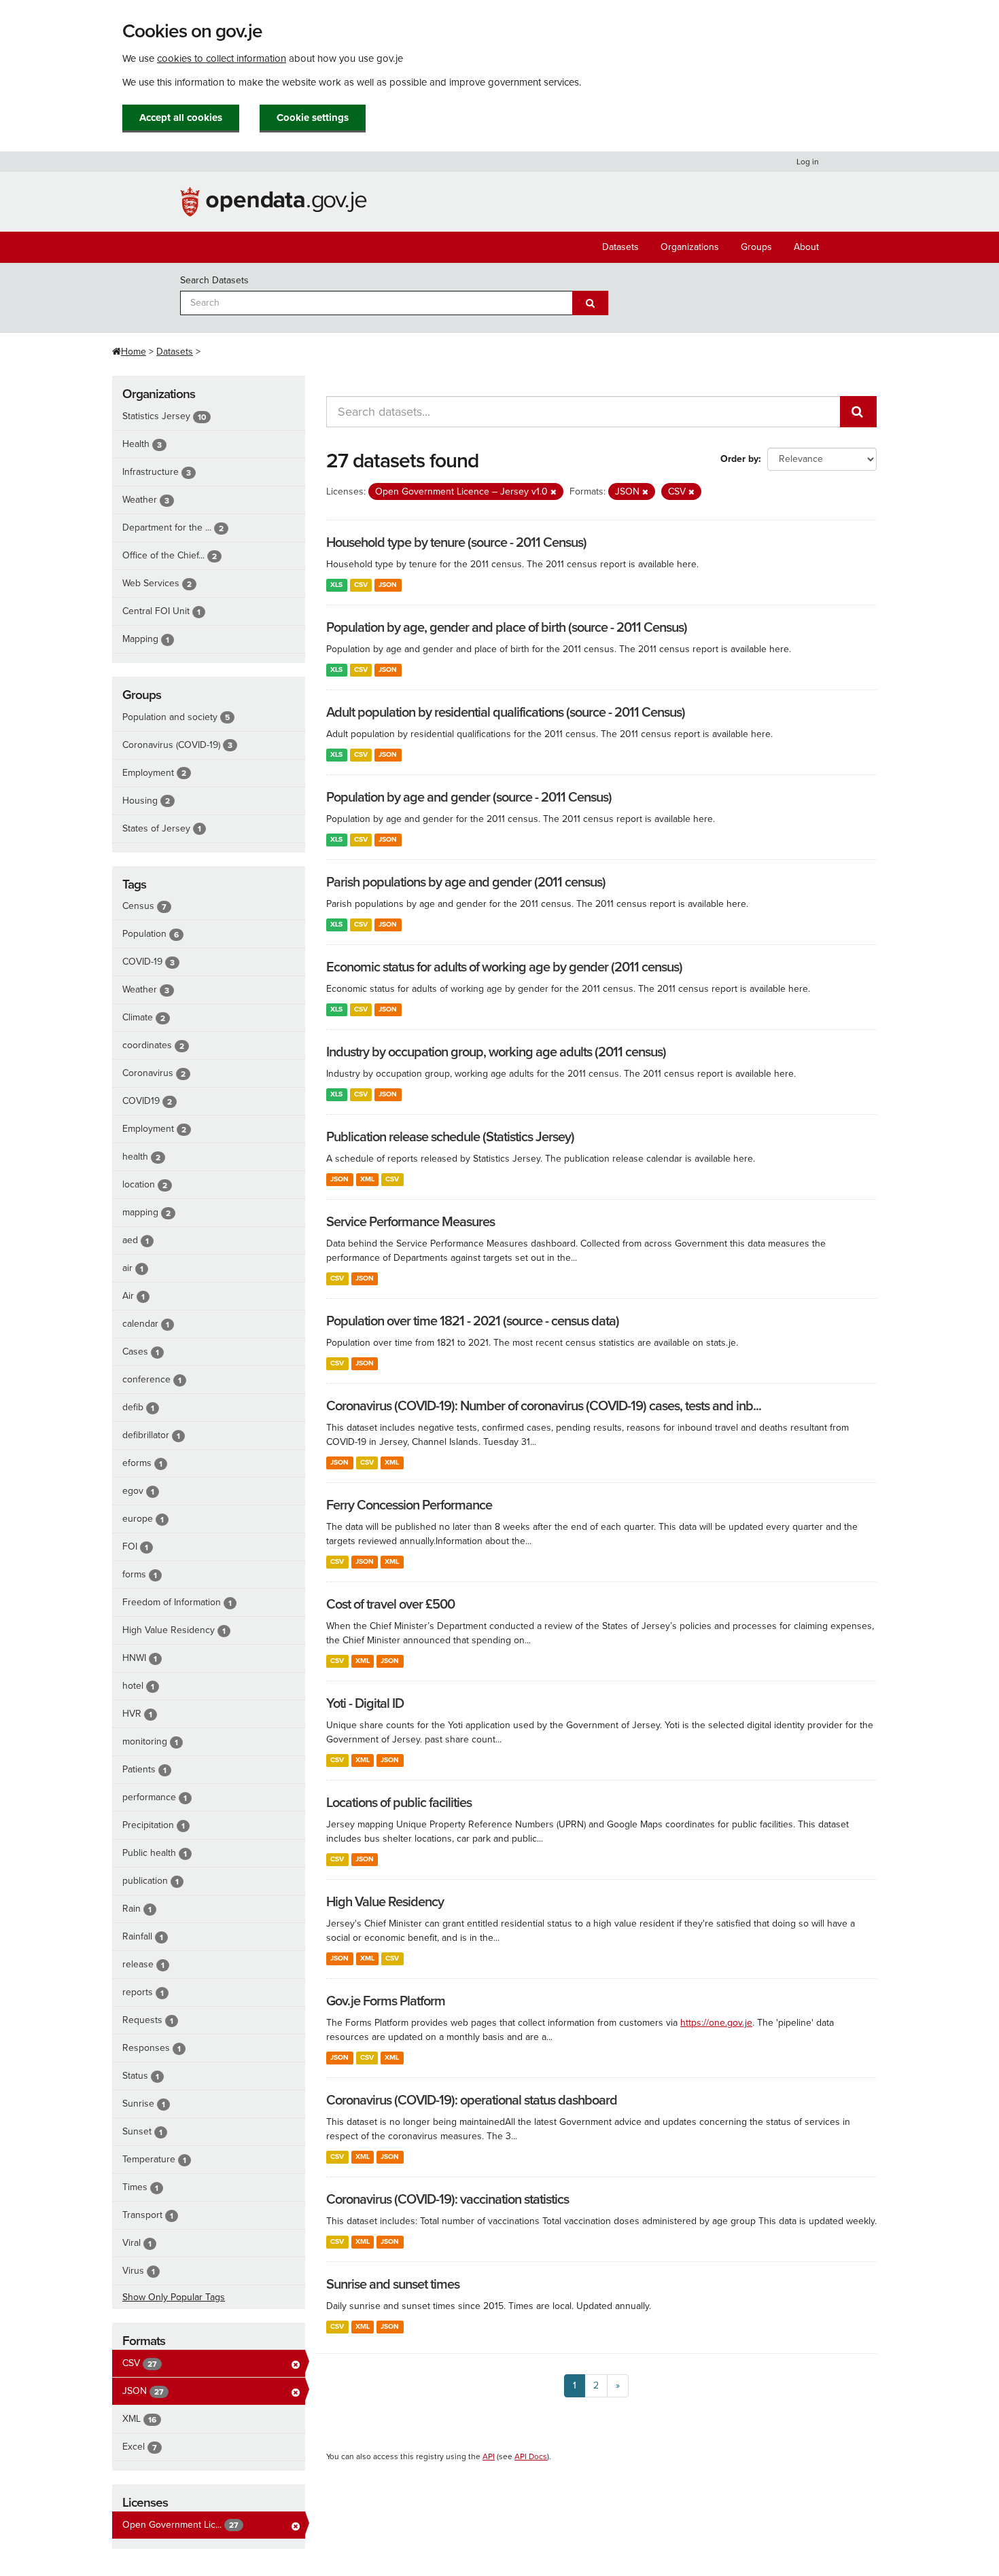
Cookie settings (313, 118)
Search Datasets (214, 280)
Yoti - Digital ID (365, 1704)
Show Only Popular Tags (174, 2297)
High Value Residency (385, 1902)
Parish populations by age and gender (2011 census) (466, 882)
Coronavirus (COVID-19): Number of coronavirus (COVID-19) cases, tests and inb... (544, 1406)
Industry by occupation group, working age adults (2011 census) (496, 1052)
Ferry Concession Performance (409, 1505)
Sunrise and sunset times (393, 2285)
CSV (361, 585)
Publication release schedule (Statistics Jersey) (450, 1137)
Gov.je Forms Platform (386, 2001)
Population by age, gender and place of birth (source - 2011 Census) (507, 628)
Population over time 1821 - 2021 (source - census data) (473, 1321)
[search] (858, 412)
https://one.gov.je (716, 2023)
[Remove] (554, 492)
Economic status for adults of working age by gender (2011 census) (504, 967)
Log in (808, 162)
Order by (739, 459)
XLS (336, 585)
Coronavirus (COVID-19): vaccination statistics (448, 2200)
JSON (388, 585)
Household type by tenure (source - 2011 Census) (456, 543)
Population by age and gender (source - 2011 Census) (469, 798)
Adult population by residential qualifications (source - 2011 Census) (506, 713)
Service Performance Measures (410, 1222)
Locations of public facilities (399, 1803)
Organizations (690, 247)
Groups (756, 247)
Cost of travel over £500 (390, 1605)
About (806, 247)
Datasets (620, 247)
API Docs (531, 2456)
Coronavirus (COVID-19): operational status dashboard (472, 2100)
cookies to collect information (222, 58)
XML (367, 1179)
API (489, 2456)
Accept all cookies (181, 118)
